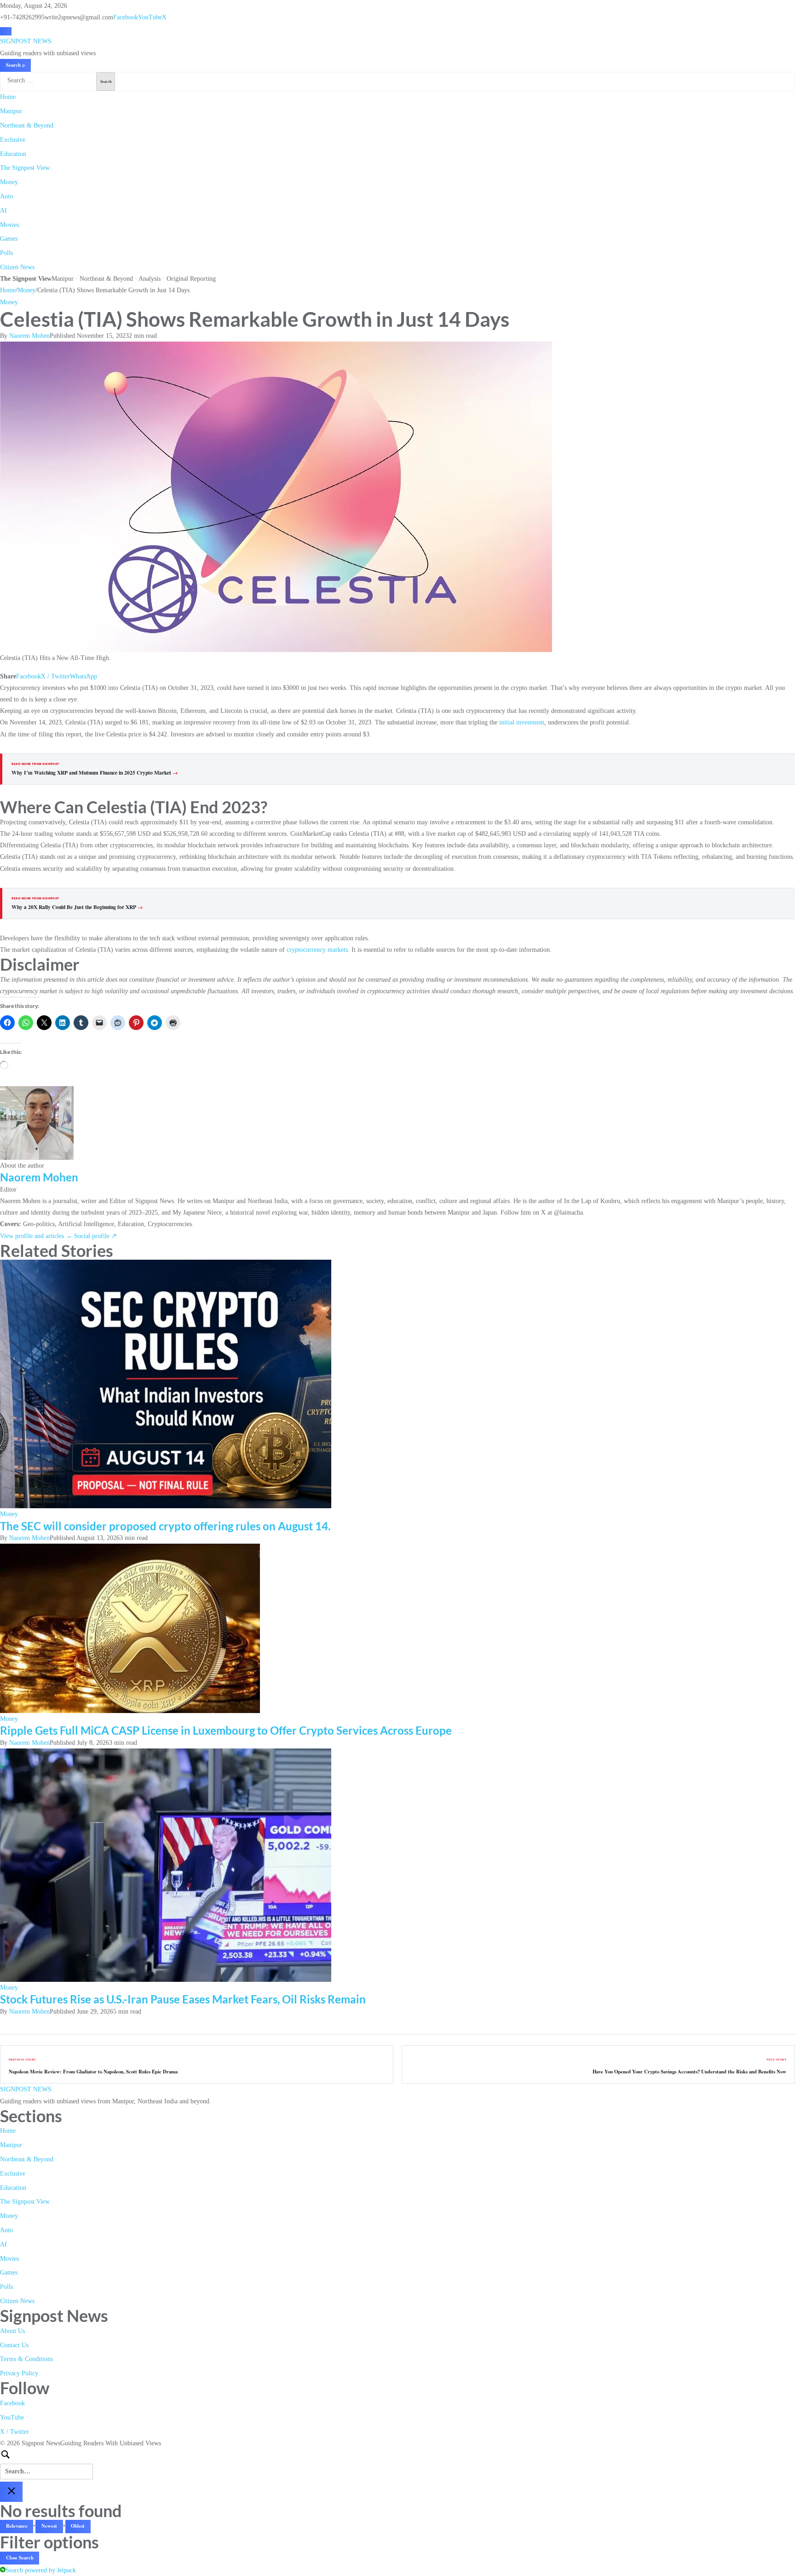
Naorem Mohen (29, 336)
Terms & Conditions (26, 2359)
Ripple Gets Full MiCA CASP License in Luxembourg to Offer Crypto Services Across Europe (226, 1730)
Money (9, 182)
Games (9, 239)
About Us (12, 2331)
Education (13, 154)
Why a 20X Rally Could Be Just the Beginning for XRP (77, 907)
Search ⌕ (16, 65)
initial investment (521, 722)
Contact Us (14, 2345)
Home (8, 97)
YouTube (150, 17)
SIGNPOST (26, 41)
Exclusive (13, 140)
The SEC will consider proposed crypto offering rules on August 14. (165, 1526)
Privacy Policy (19, 2373)
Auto (6, 196)
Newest (49, 2526)
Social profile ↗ (95, 1236)
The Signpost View (25, 168)
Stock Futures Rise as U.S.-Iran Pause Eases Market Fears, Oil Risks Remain (183, 1999)
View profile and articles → (36, 1236)
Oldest (78, 2526)
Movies (9, 225)
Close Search (20, 2558)
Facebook (126, 17)
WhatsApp (84, 676)
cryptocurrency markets (317, 950)
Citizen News (17, 267)
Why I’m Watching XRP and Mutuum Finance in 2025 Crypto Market (95, 773)
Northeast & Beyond (27, 125)
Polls (6, 253)
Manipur (11, 111)
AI (3, 211)
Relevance (17, 2526)
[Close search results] (11, 2492)
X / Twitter (55, 676)
